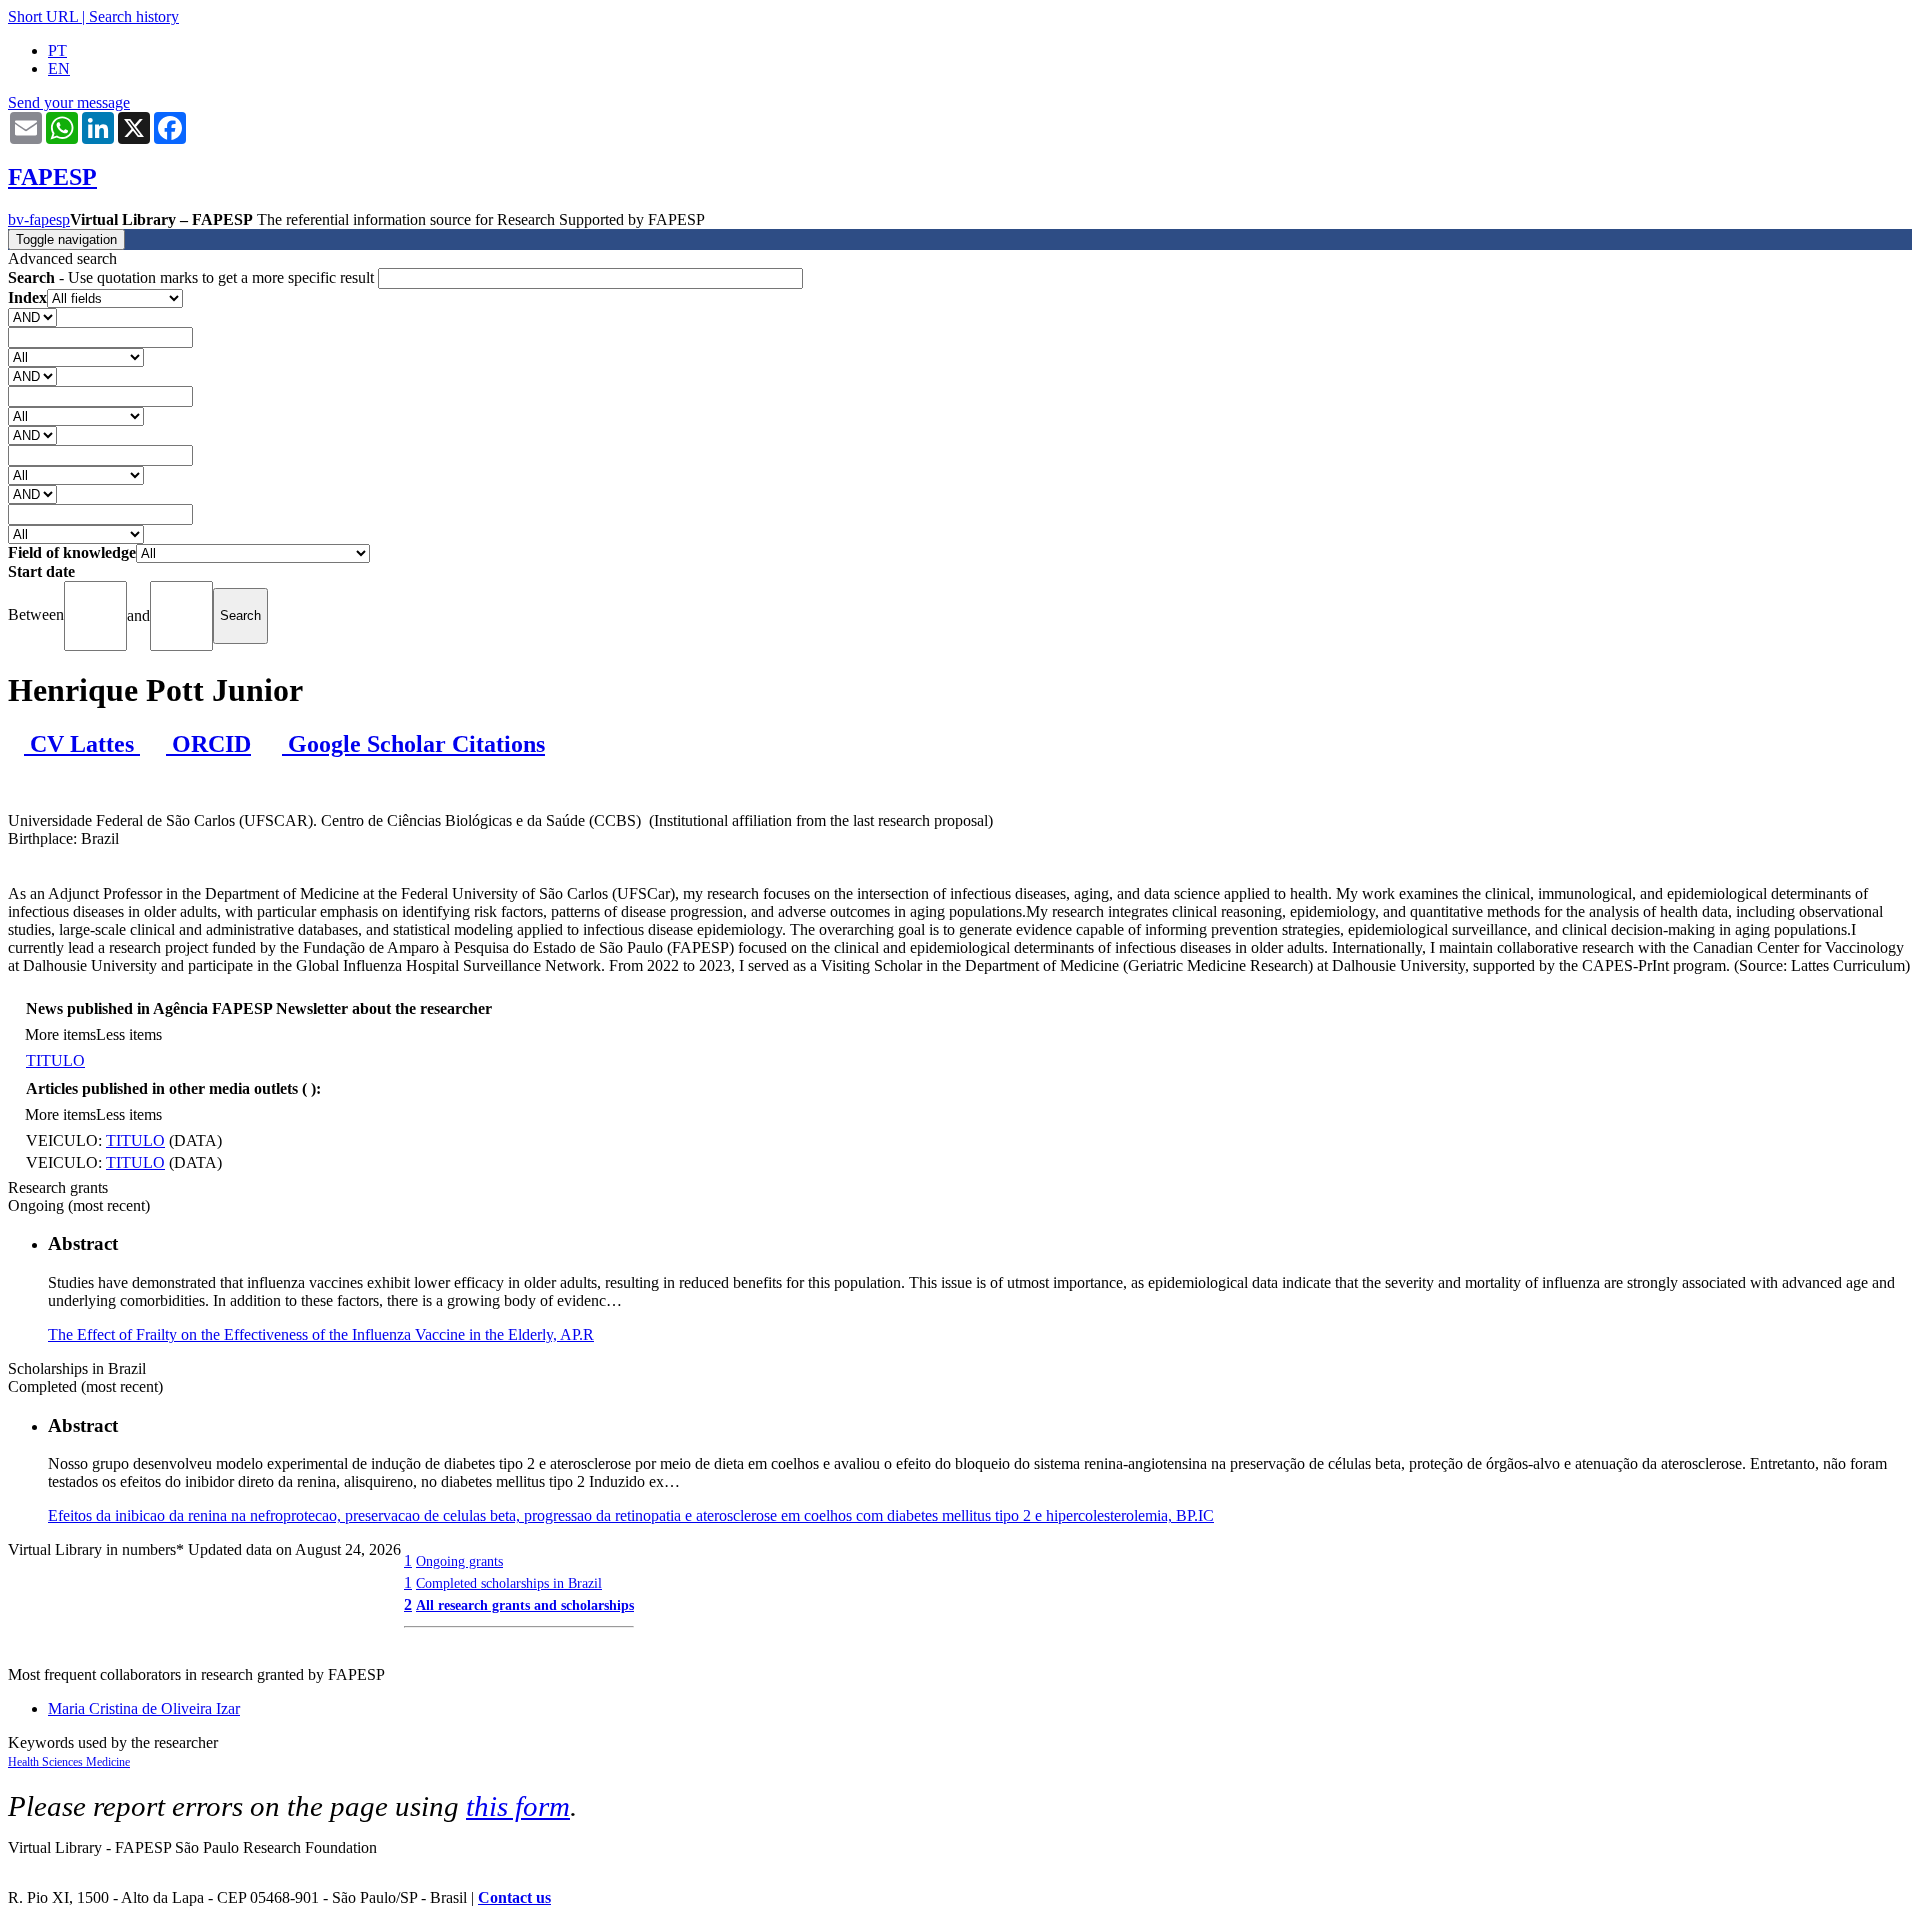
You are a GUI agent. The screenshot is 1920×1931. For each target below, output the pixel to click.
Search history (134, 16)
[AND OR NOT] (32, 316)
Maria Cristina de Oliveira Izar (144, 1708)
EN (59, 68)
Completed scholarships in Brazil (509, 1583)
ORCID (208, 744)
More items (60, 1034)
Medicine (108, 1762)
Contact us (514, 1897)
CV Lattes (82, 744)
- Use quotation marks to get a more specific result (193, 277)
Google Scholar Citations (413, 744)
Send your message (69, 102)
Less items (129, 1034)
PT (57, 50)
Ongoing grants (459, 1561)
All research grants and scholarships (525, 1605)
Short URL (43, 16)
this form (518, 1806)
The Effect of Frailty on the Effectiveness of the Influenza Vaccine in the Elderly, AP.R (321, 1334)
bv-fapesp (39, 219)
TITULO (55, 1060)
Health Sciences (47, 1762)
